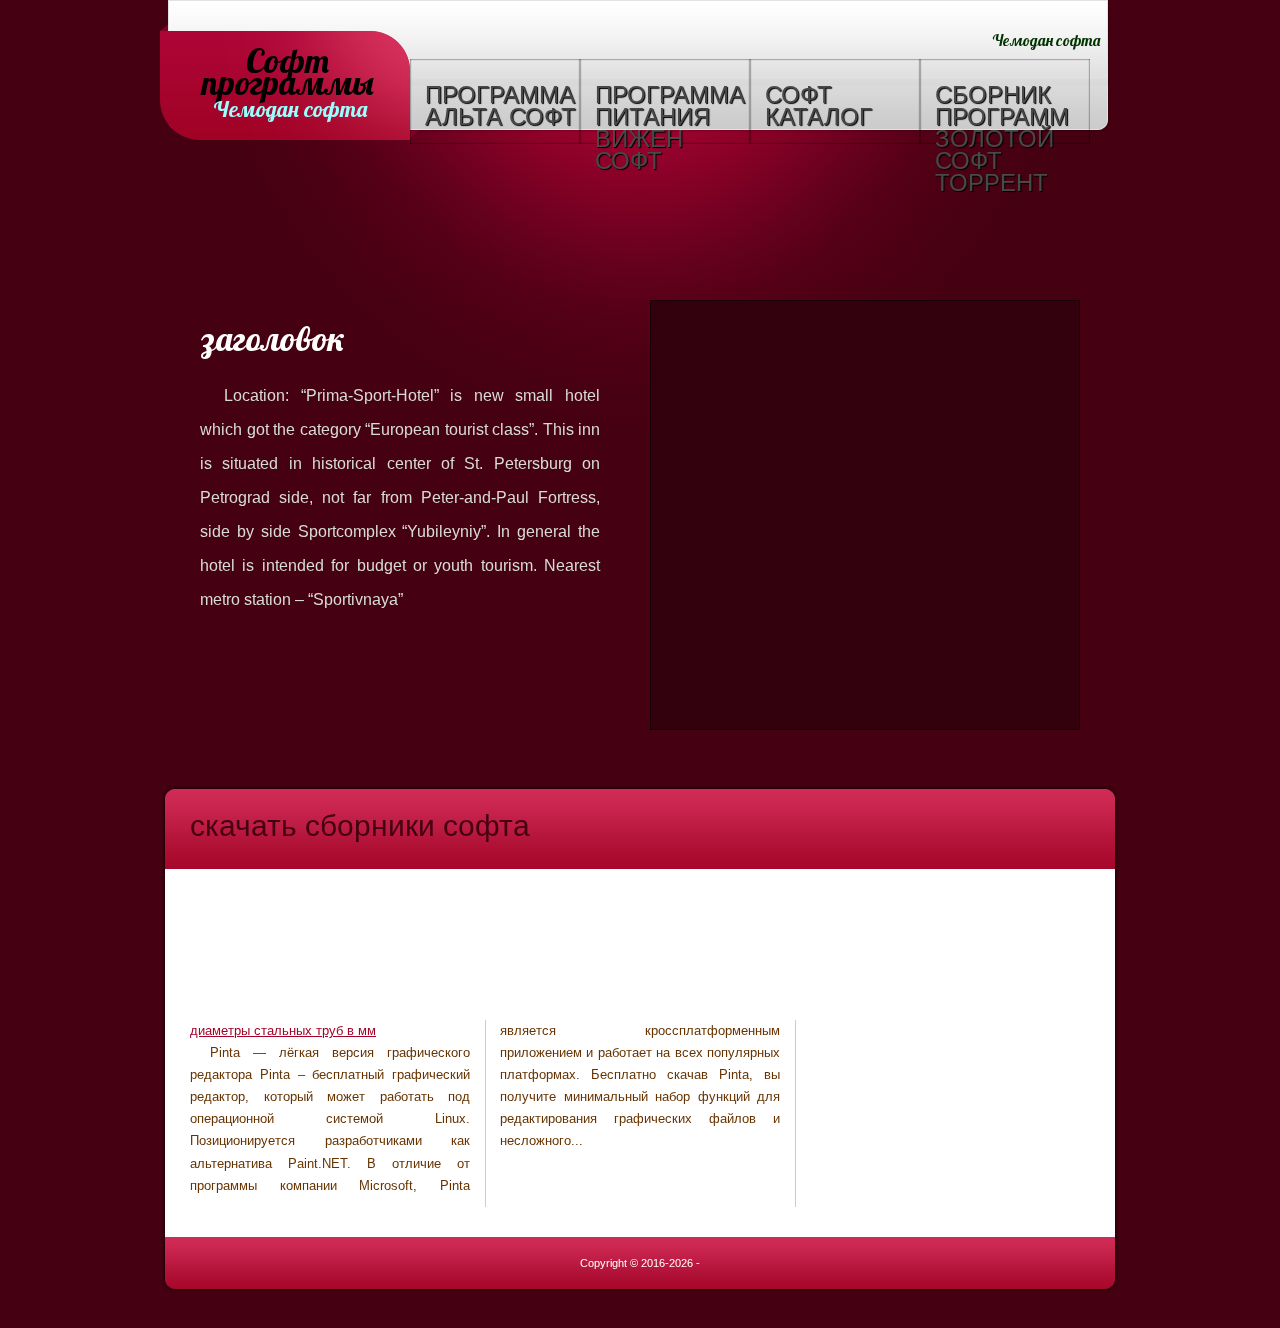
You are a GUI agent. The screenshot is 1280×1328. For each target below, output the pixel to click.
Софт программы (288, 62)
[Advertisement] (640, 225)
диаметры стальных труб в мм (283, 1030)
